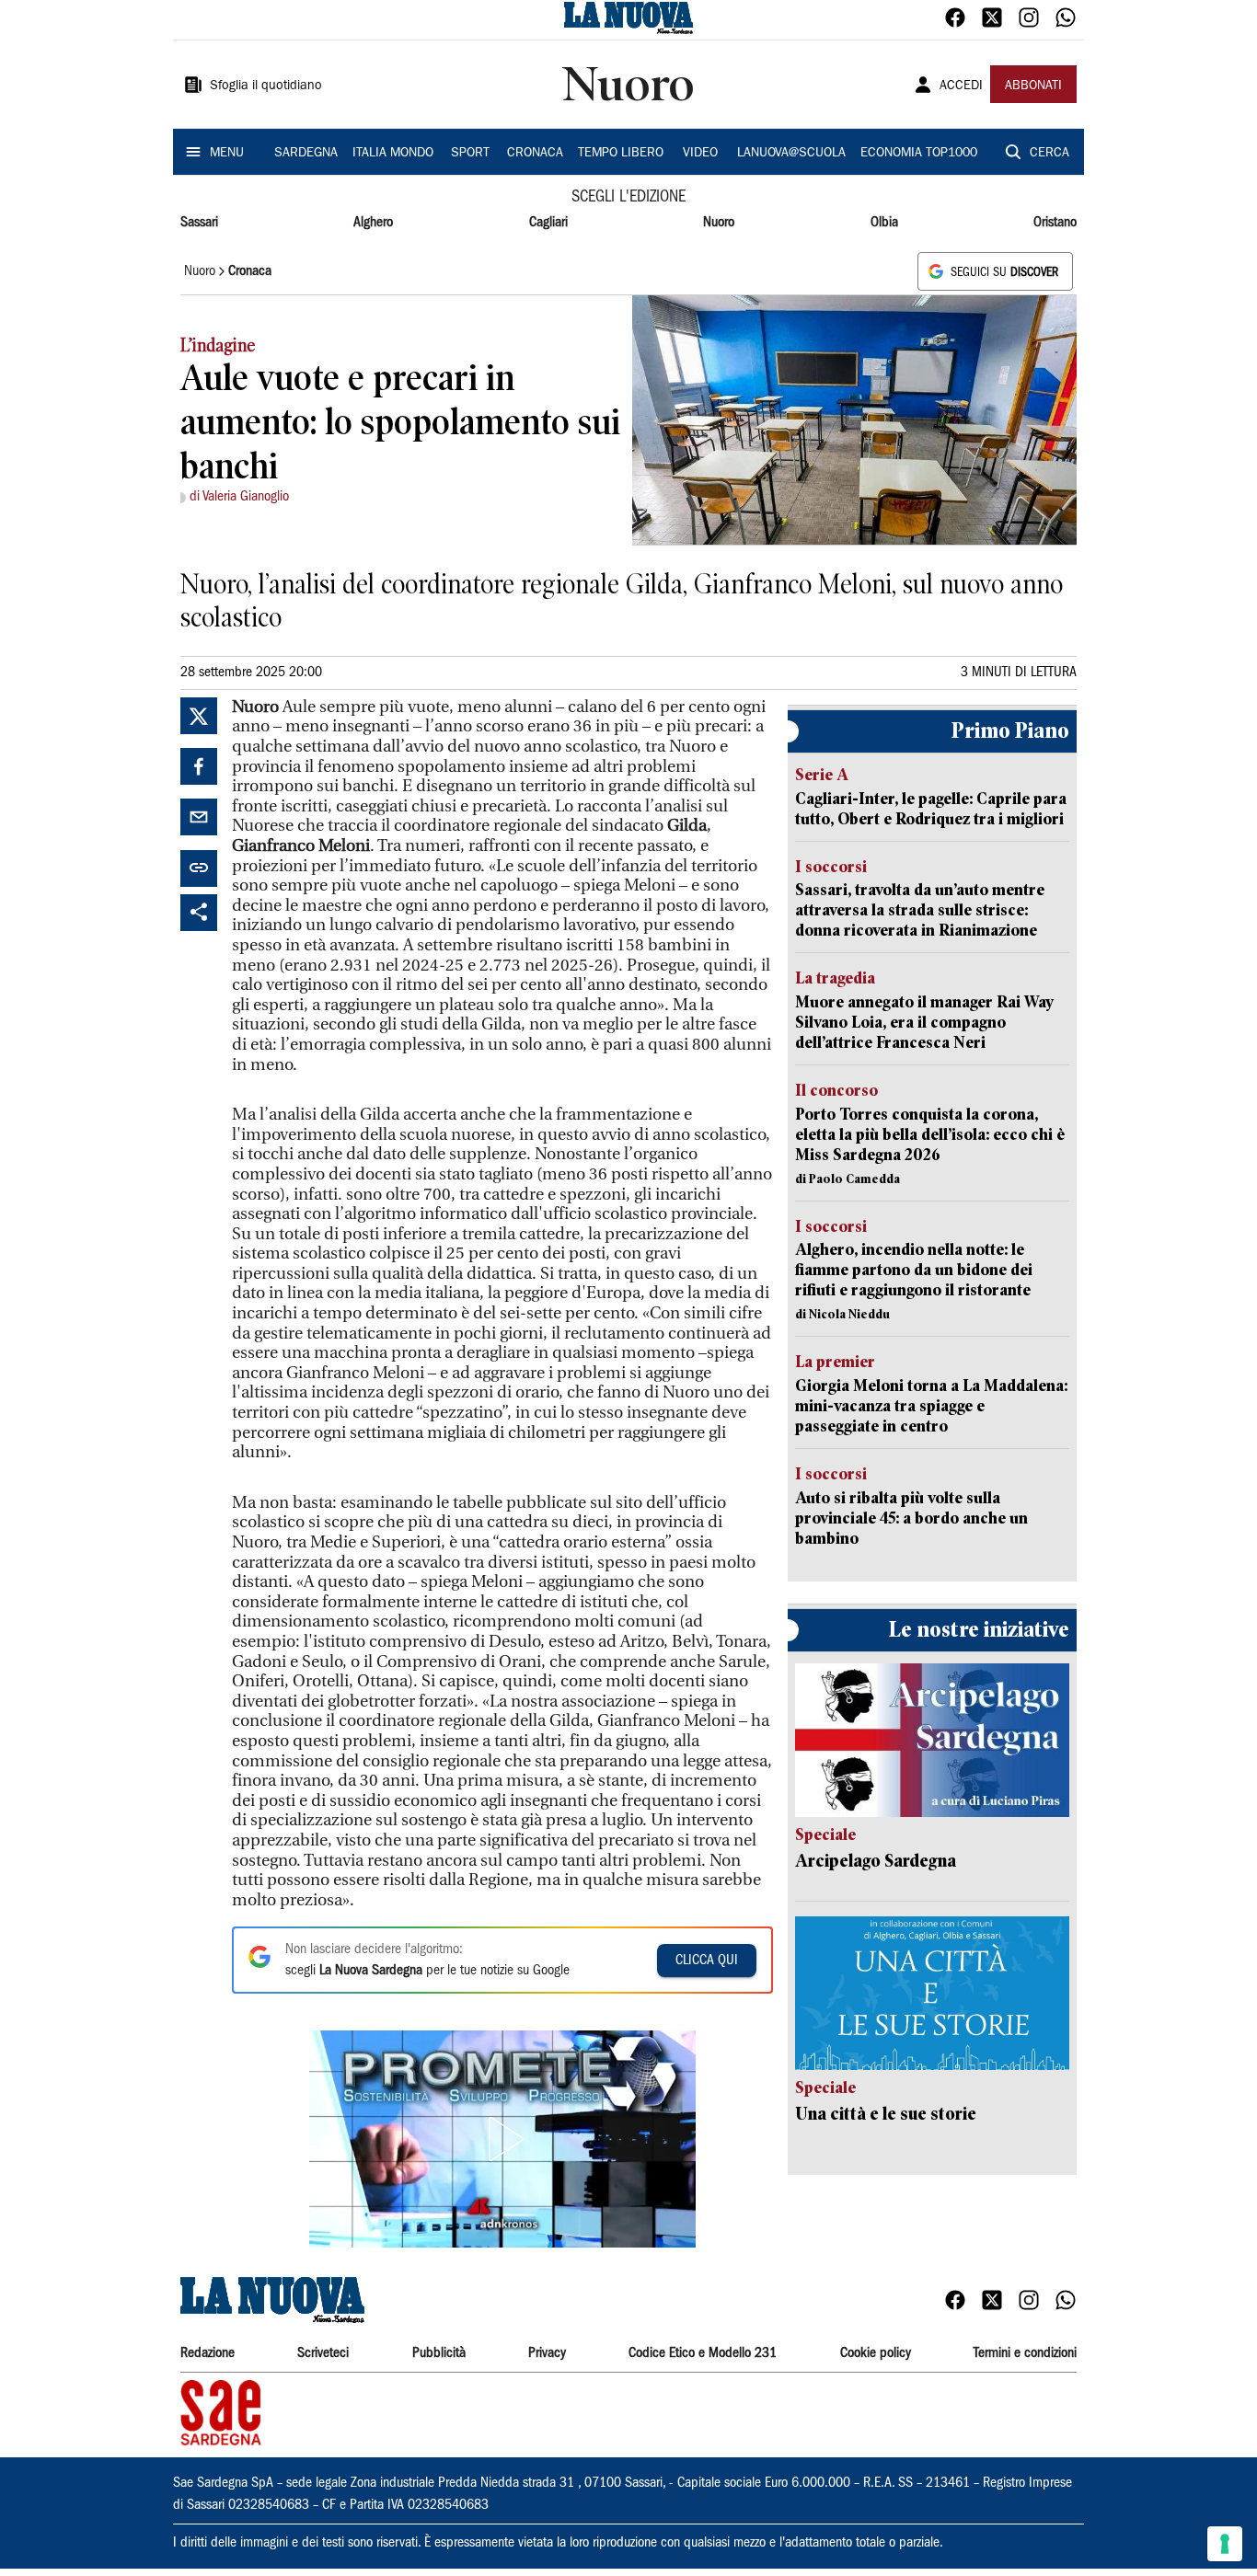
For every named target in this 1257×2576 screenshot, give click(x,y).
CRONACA (535, 154)
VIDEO (700, 154)
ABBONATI (1033, 86)
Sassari (199, 223)
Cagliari (548, 223)
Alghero (373, 223)
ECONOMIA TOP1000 (919, 154)
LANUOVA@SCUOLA (791, 154)
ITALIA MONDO (393, 154)
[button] (502, 2139)
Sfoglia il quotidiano (266, 86)
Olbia (884, 223)
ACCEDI (961, 86)
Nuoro (719, 223)
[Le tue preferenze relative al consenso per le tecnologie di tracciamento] (1225, 2544)
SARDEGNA (306, 154)
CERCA (1049, 154)
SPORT (470, 154)
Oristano (1055, 223)
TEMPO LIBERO (621, 154)
